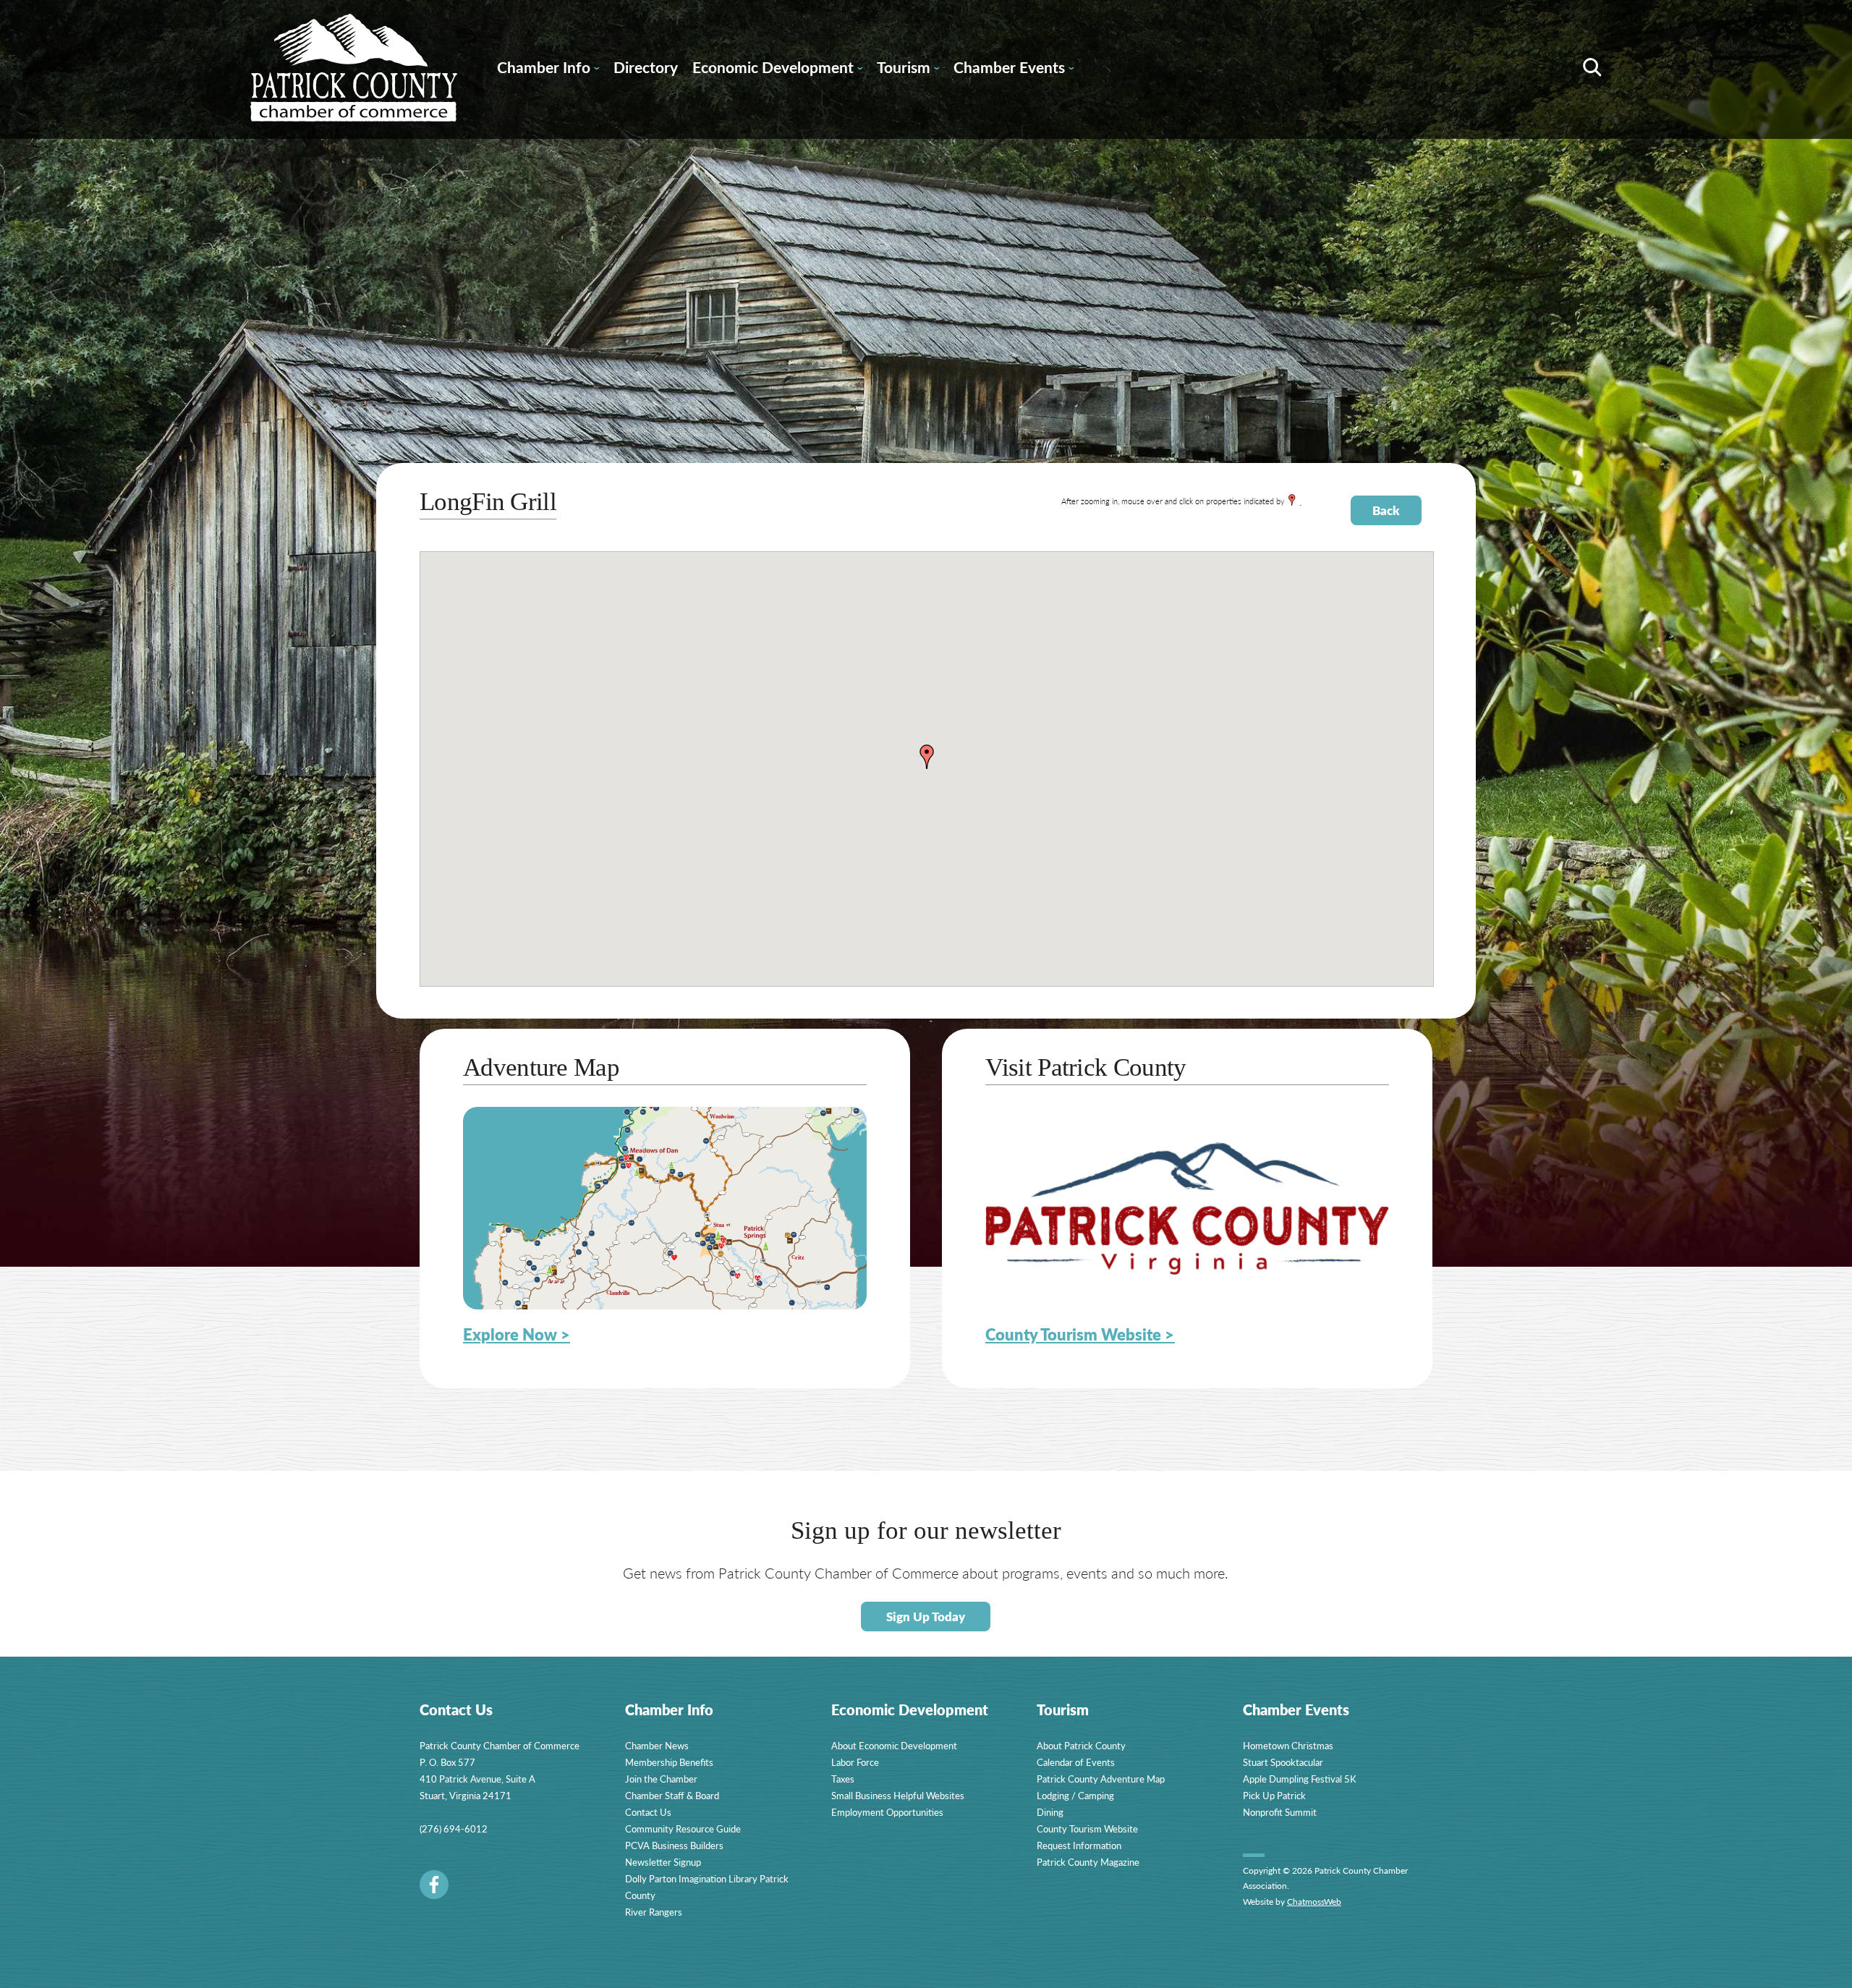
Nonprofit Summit (1280, 1812)
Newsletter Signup (663, 1862)
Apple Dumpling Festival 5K (1300, 1779)
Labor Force (855, 1762)
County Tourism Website (1087, 1828)
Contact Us (648, 1812)
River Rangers (654, 1912)
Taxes (843, 1779)
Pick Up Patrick (1274, 1795)
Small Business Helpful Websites (898, 1795)
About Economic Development (894, 1745)
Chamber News (657, 1745)
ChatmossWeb (1314, 1902)
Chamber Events (1014, 69)
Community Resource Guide (683, 1828)
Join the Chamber (661, 1779)
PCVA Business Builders (674, 1845)
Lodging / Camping (1075, 1795)
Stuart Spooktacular (1283, 1762)
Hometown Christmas (1288, 1745)
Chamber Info (548, 69)
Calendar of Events (1076, 1762)
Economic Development (777, 69)
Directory (646, 67)
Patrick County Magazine (1088, 1862)
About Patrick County (1081, 1745)
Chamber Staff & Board (672, 1795)
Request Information (1079, 1845)
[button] (927, 757)
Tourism (908, 69)
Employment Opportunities (887, 1812)
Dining (1050, 1812)
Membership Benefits (669, 1762)
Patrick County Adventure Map (1101, 1779)
